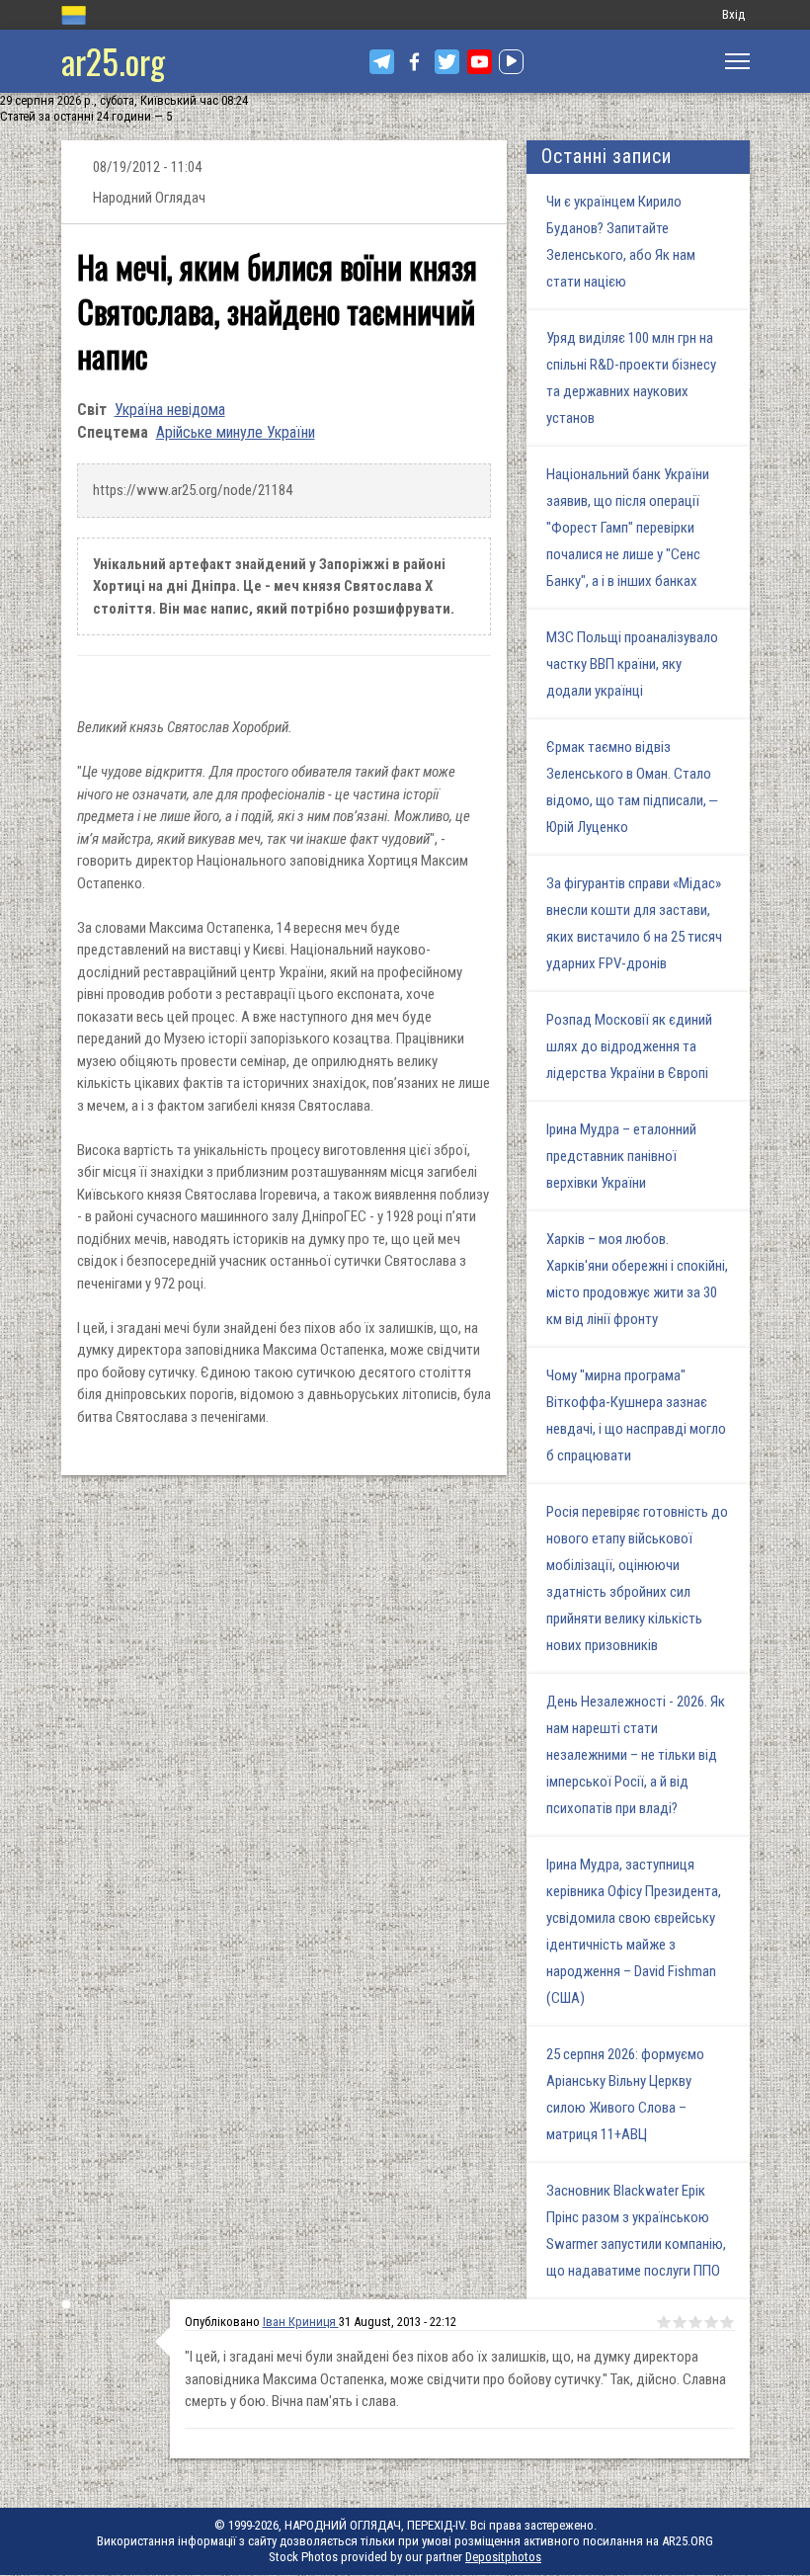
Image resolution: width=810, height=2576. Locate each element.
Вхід (733, 14)
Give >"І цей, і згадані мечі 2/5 (680, 2322)
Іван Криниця (301, 2322)
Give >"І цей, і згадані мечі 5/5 (727, 2322)
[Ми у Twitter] (447, 62)
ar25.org (113, 61)
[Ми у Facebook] (414, 62)
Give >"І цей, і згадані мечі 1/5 (664, 2322)
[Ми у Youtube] (480, 62)
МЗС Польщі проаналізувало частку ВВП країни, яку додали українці (632, 664)
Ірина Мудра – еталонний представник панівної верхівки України (621, 1156)
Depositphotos (503, 2557)
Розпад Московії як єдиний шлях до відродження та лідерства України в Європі (629, 1046)
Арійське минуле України (236, 432)
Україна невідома (170, 410)
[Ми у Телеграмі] (382, 62)
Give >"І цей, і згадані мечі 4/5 (711, 2322)
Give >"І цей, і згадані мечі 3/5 (695, 2322)
